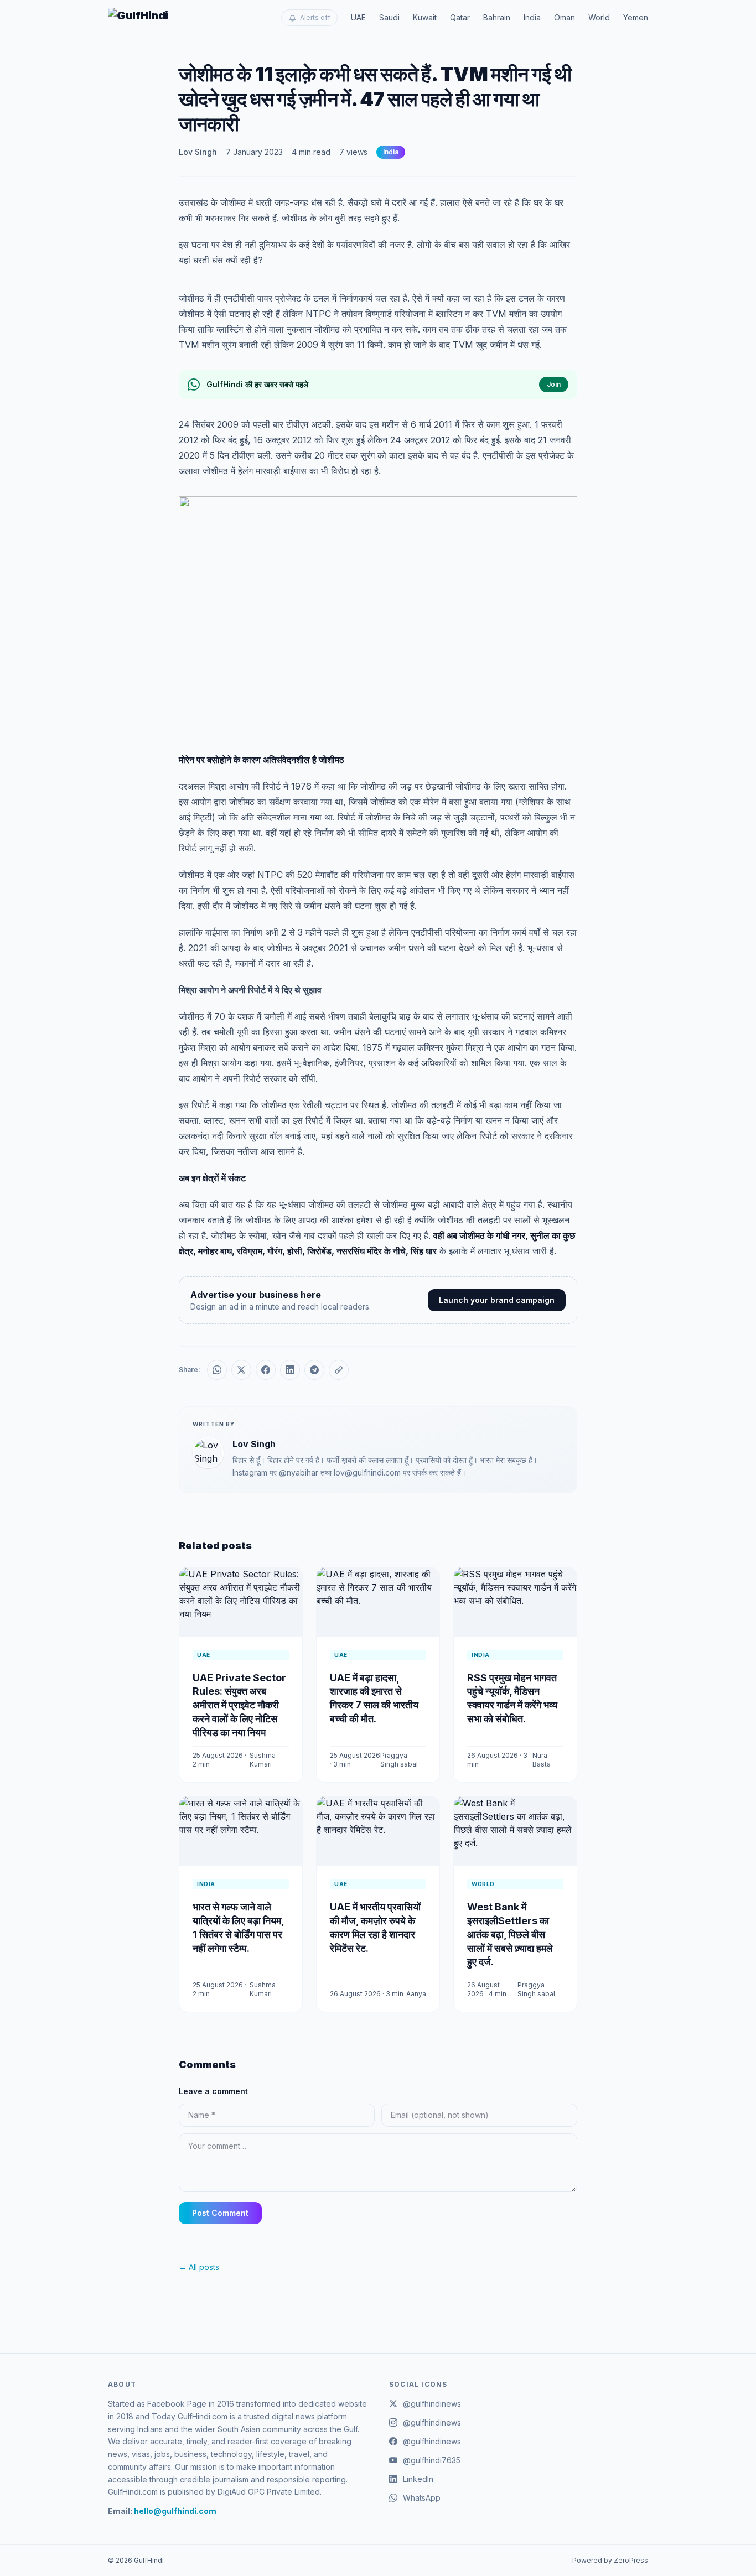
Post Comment (220, 2213)
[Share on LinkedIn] (290, 1370)
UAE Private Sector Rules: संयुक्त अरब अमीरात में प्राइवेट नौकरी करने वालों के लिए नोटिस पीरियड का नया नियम (239, 1705)
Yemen (636, 17)
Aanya (416, 1994)
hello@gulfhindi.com (175, 2511)
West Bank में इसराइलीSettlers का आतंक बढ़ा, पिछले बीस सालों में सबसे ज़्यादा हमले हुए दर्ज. (510, 1934)
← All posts (199, 2267)
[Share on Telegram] (314, 1370)
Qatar (460, 17)
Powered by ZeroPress (610, 2560)
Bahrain (497, 17)
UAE (358, 17)
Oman (565, 17)
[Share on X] (241, 1370)
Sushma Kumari (263, 1760)
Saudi (389, 17)
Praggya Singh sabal (399, 1760)
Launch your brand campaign (497, 1300)
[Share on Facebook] (266, 1370)
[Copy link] (339, 1370)
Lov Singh (198, 152)
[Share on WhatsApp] (217, 1370)
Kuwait (425, 17)
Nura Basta (542, 1760)
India (532, 17)
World (599, 17)
